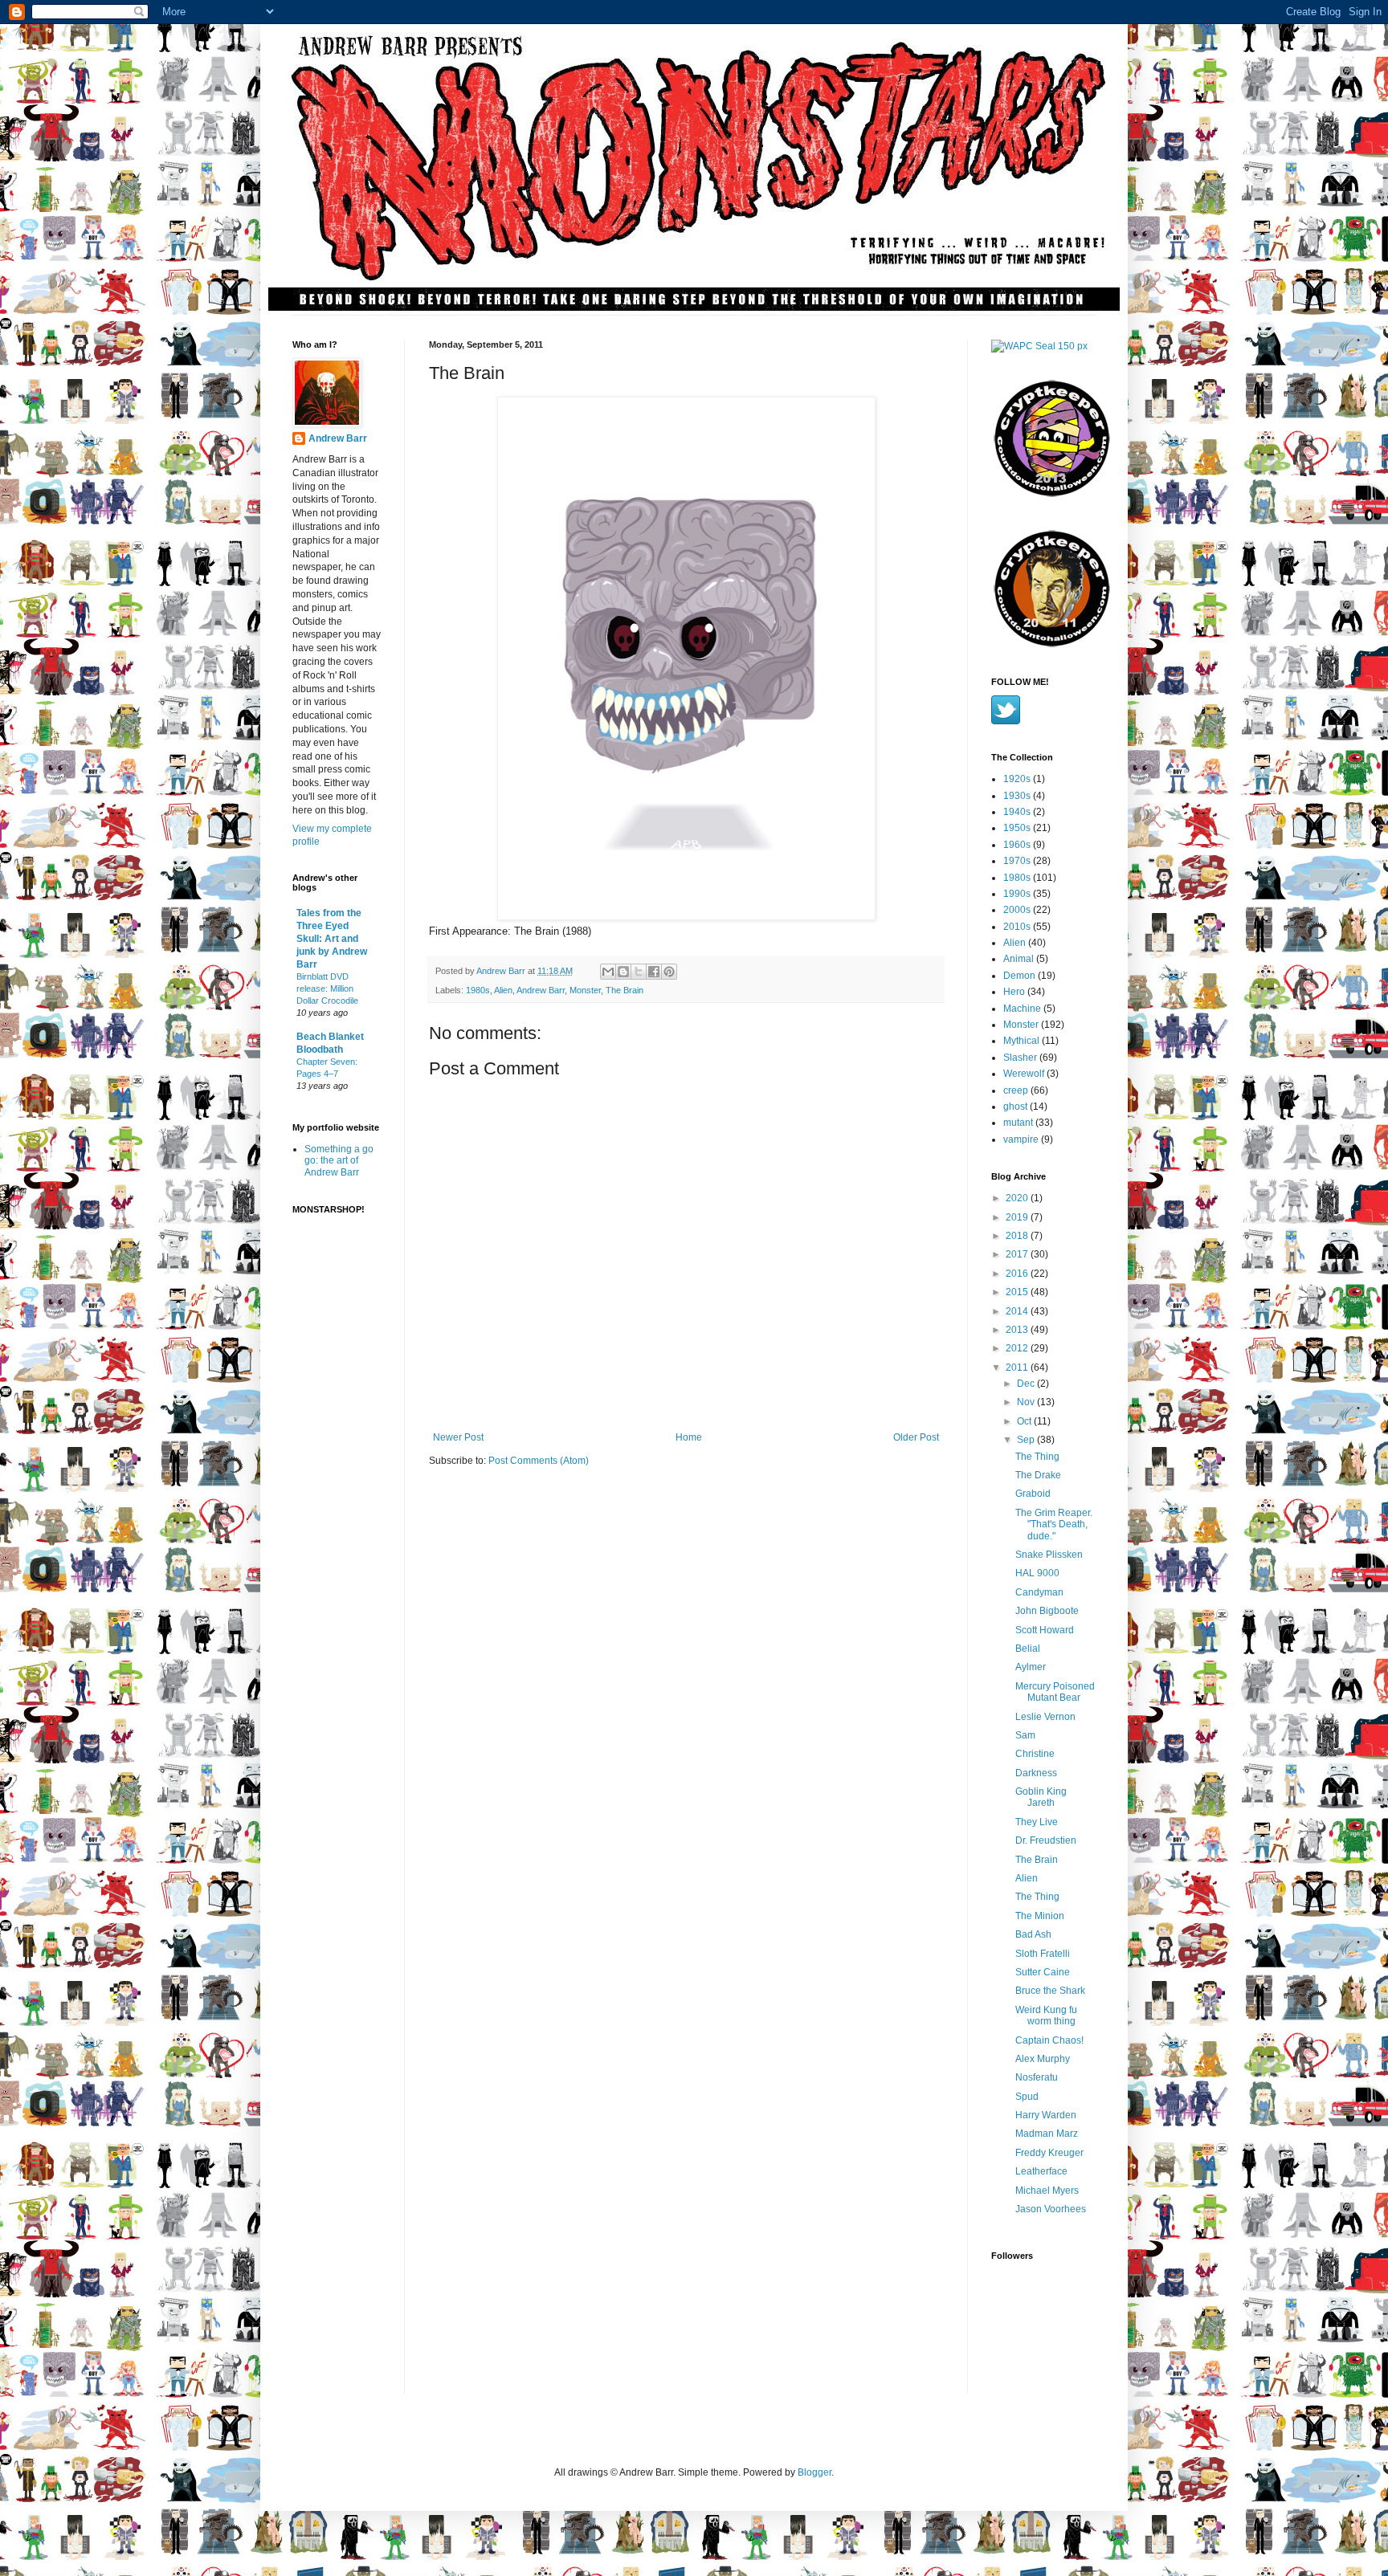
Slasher (1020, 1058)
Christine (1035, 1754)
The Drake (1038, 1475)
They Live (1037, 1822)
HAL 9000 (1037, 1573)
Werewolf (1024, 1074)
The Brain (625, 990)
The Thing (1037, 1457)
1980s (478, 990)
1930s (1017, 796)
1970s (1017, 861)
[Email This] (608, 972)
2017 (1018, 1254)
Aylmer (1031, 1667)
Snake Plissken (1049, 1555)
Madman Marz (1047, 2134)
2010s (1017, 927)
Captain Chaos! (1049, 2040)
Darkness (1036, 1773)
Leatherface (1041, 2171)
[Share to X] (639, 972)
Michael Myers (1047, 2191)
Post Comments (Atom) (539, 1461)
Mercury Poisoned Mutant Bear (1055, 1692)
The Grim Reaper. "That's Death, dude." (1054, 1524)
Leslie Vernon (1045, 1717)
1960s (1017, 845)
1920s (1017, 779)
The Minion (1040, 1916)
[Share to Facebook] (654, 972)
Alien (503, 990)
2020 (1018, 1198)
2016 (1018, 1274)
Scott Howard (1045, 1630)
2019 (1018, 1217)
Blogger (814, 2472)
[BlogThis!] (623, 972)
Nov (1027, 1402)
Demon (1019, 976)
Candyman (1039, 1592)
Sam (1025, 1735)
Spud (1027, 2097)
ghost (1015, 1107)
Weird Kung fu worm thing (1046, 2016)
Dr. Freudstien (1046, 1840)
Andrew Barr (541, 990)
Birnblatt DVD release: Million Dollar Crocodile (327, 988)
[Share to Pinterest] (669, 972)
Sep (1027, 1440)
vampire (1021, 1139)
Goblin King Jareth (1041, 1797)
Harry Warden (1046, 2115)
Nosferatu (1037, 2077)
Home (689, 1437)
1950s (1017, 828)
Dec (1027, 1384)
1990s (1017, 894)
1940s (1017, 812)
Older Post (916, 1437)
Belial (1028, 1649)
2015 (1018, 1292)
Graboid (1033, 1494)
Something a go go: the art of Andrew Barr (339, 1161)
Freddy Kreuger (1049, 2153)
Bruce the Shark (1050, 1991)
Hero (1014, 992)
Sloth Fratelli (1043, 1954)
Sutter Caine (1043, 1972)
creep (1016, 1090)
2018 (1018, 1236)
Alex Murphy (1043, 2059)
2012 (1018, 1348)
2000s (1017, 910)
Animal (1019, 959)
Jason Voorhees (1051, 2209)
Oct (1025, 1421)
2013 (1018, 1330)
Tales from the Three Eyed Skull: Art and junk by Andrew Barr (332, 939)
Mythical (1021, 1041)
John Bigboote (1047, 1611)
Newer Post (458, 1437)
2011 (1018, 1367)
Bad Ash (1033, 1934)
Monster (585, 990)
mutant (1018, 1123)
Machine (1022, 1009)
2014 (1018, 1311)
